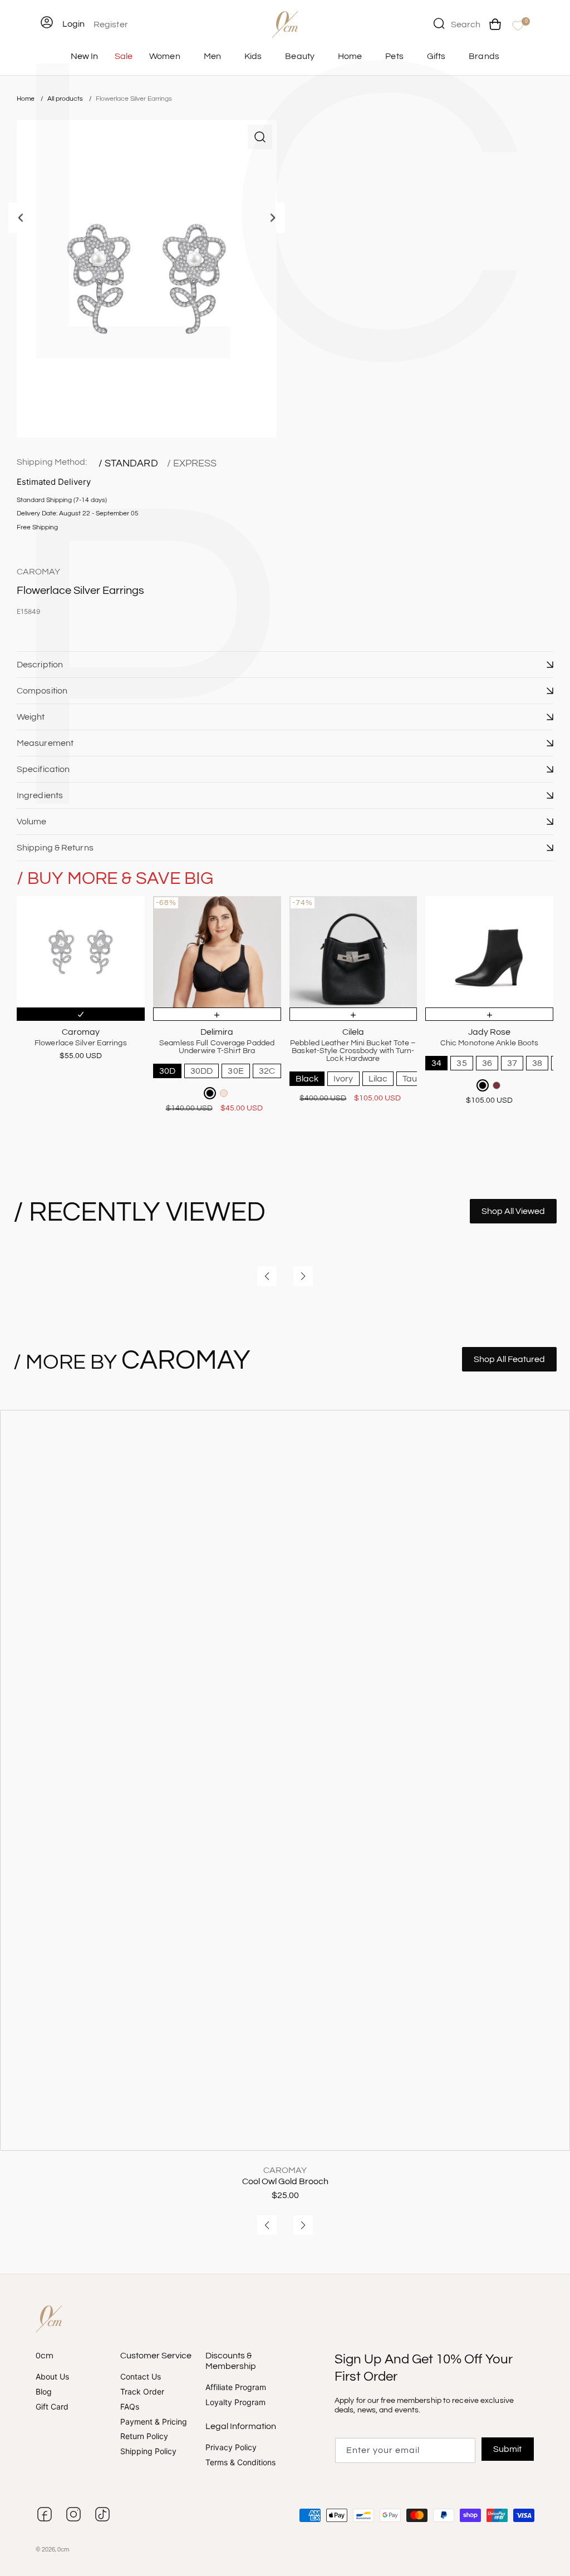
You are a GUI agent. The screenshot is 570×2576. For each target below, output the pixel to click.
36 (487, 1063)
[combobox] (457, 23)
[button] (285, 665)
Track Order (142, 2391)
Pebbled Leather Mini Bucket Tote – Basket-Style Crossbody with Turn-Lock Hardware (353, 1051)
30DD (202, 1071)
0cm (63, 2550)
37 (512, 1063)
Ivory (343, 1079)
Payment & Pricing (154, 2422)
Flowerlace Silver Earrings (134, 99)
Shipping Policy (148, 2452)
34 (436, 1063)
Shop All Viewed (513, 1211)
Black (307, 1079)
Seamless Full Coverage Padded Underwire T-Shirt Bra (217, 1047)
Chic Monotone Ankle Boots (490, 1043)
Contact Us (141, 2377)
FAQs (130, 2407)
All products (66, 99)
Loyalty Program (235, 2403)
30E (235, 1071)
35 (461, 1063)
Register (111, 24)
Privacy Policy (231, 2448)
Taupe (415, 1079)
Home (26, 99)
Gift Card (52, 2407)
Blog (44, 2391)
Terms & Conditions (240, 2462)
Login (73, 24)
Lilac (378, 1079)
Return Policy (144, 2437)
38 (537, 1063)
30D (167, 1071)
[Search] (439, 23)
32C (267, 1071)
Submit (507, 2449)
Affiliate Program (236, 2388)
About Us (52, 2377)
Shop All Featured (509, 1359)
